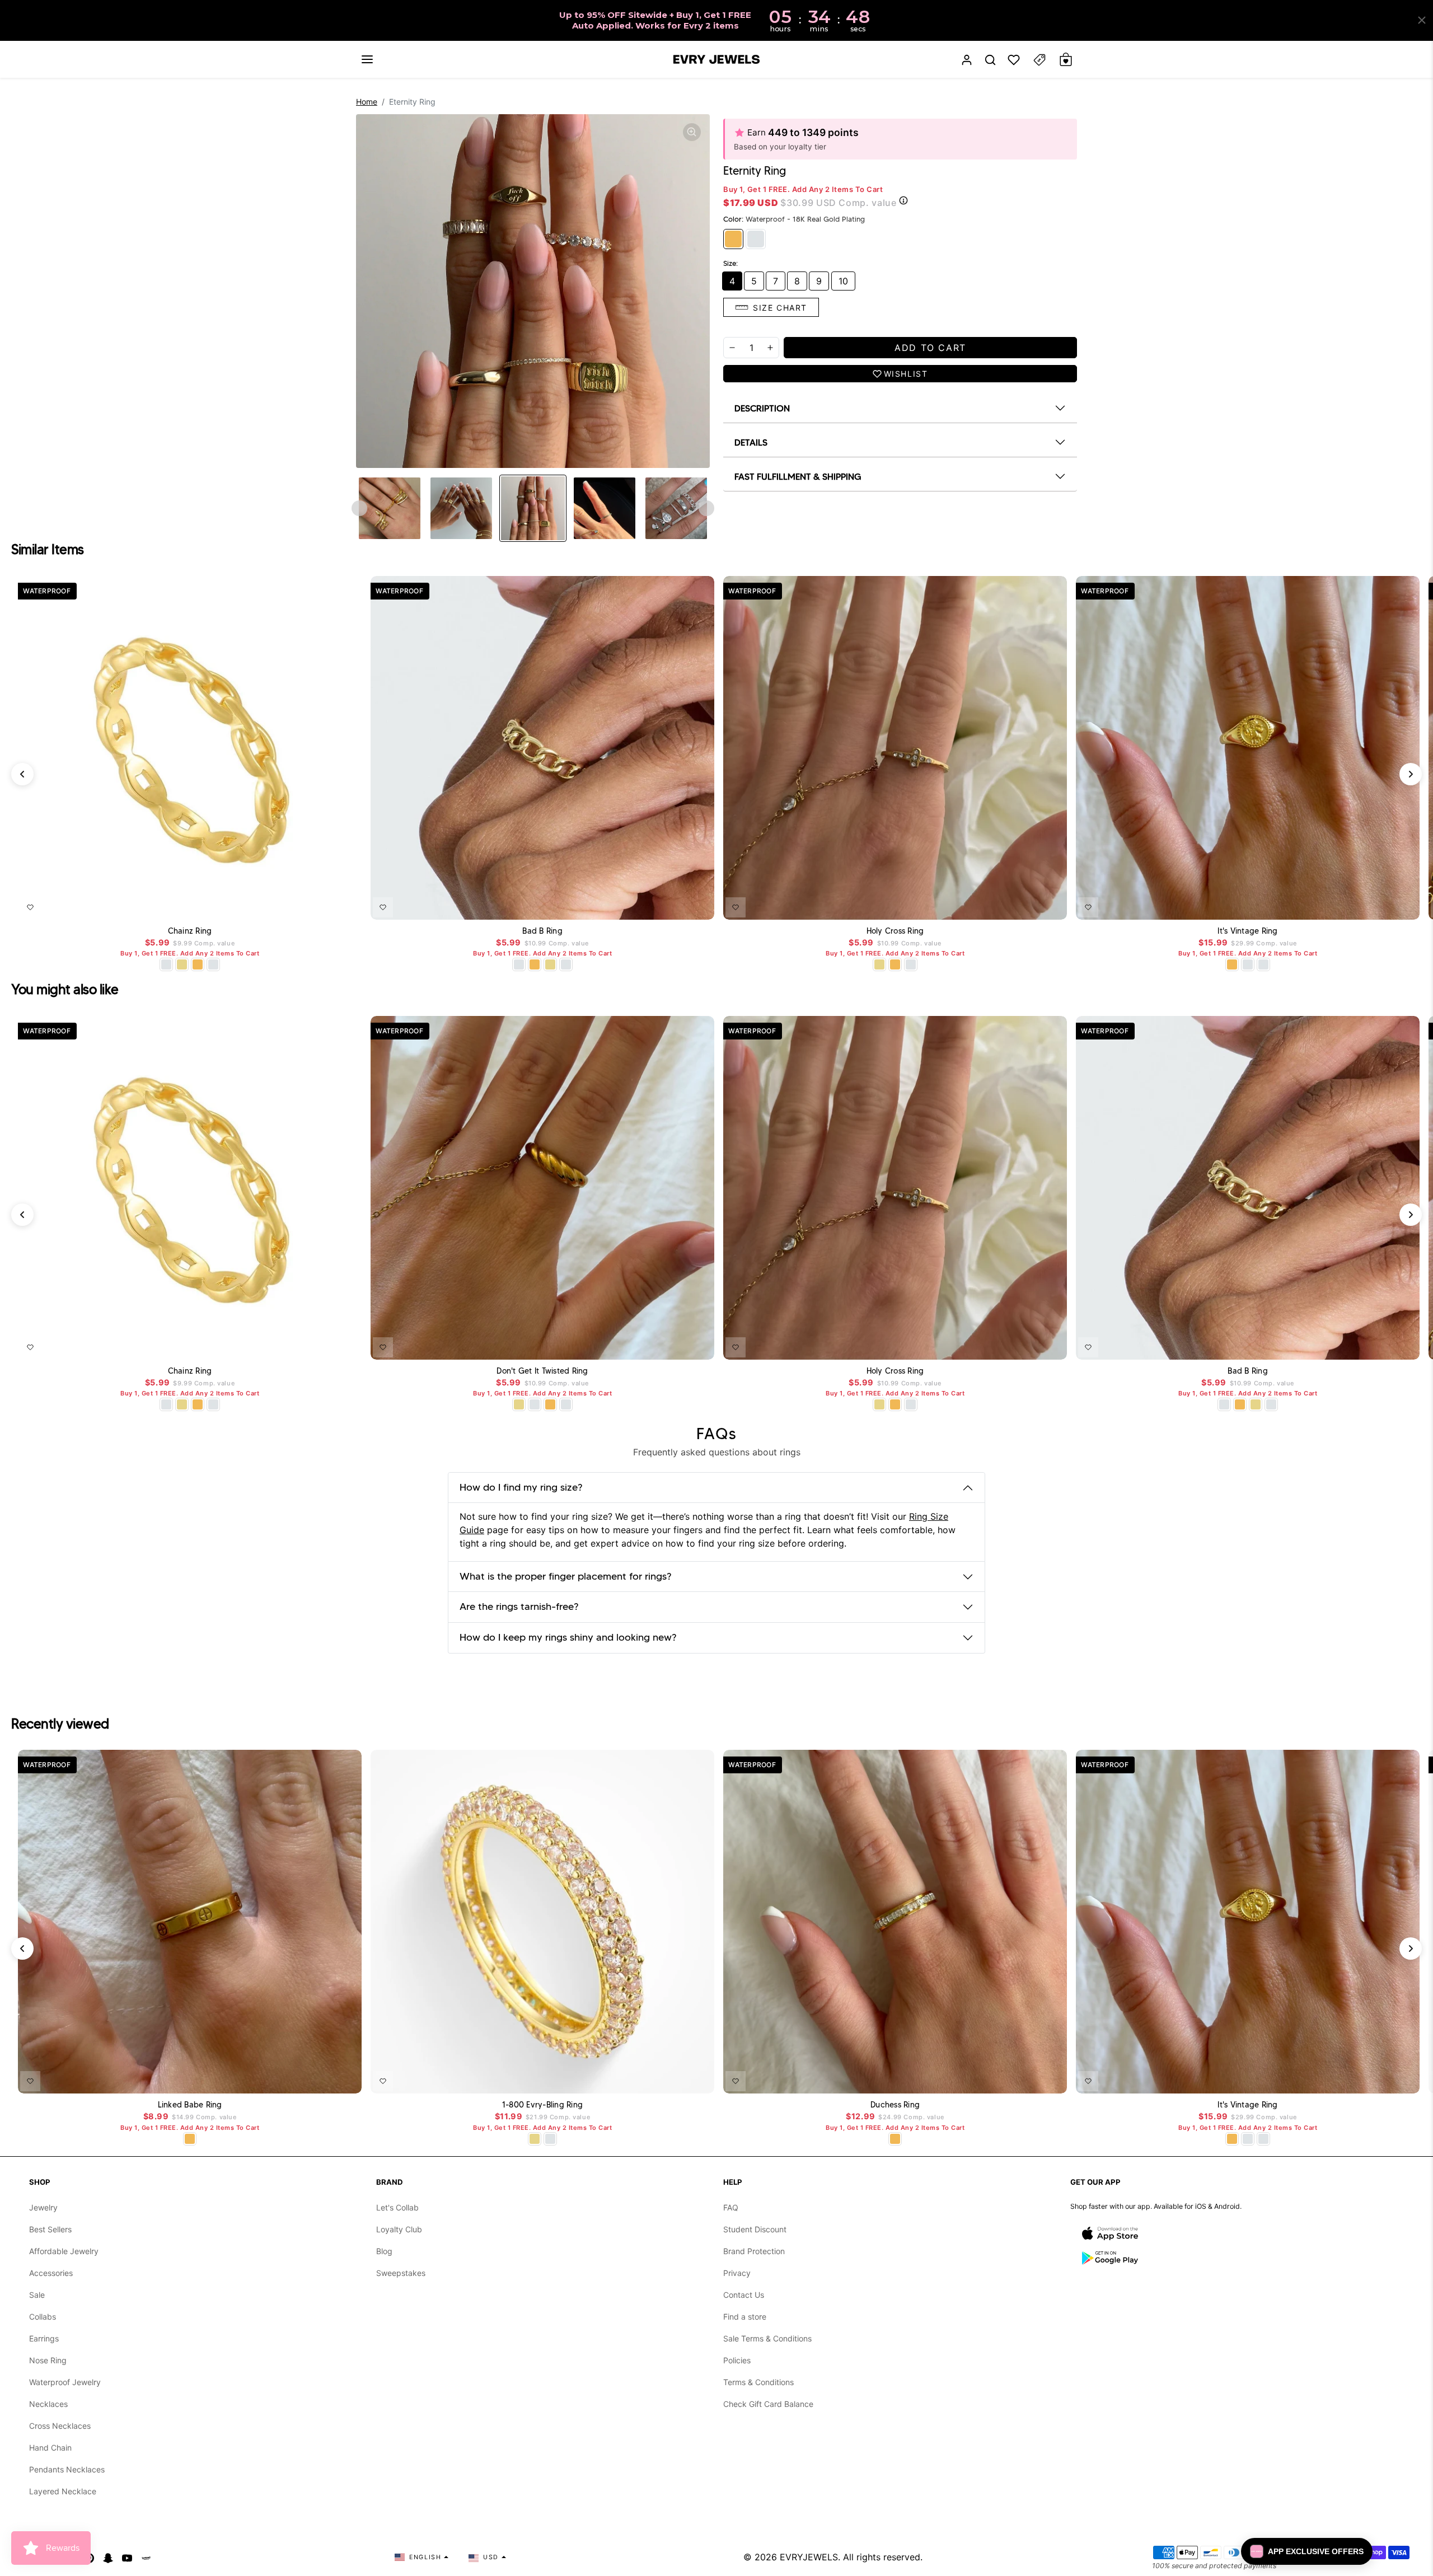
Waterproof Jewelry (65, 2382)
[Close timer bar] (1422, 20)
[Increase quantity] (770, 348)
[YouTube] (127, 2557)
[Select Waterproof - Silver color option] (213, 964)
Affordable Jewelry (64, 2251)
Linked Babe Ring (190, 2105)
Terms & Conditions (758, 2382)
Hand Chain (50, 2448)
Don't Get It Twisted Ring (542, 1371)
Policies (737, 2360)
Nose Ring (48, 2360)
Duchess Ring (895, 2105)
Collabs (43, 2317)
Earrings (44, 2338)
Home (367, 102)
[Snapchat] (108, 2557)
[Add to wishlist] (30, 907)
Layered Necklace (63, 2491)
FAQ (731, 2207)
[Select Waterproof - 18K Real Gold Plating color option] (198, 964)
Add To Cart (324, 905)
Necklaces (48, 2404)
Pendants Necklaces (67, 2469)
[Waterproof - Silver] (756, 239)
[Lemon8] (146, 2557)
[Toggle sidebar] (1039, 60)
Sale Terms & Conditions (767, 2338)
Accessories (51, 2273)
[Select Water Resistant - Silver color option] (166, 964)
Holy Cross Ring (895, 931)
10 (843, 281)
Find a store (745, 2317)
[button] (367, 59)
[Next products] (1411, 774)
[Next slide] (706, 508)
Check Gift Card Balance (768, 2404)
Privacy (737, 2273)
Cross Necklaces (60, 2426)
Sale (37, 2295)
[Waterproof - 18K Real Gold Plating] (733, 239)
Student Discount (755, 2229)
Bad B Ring (542, 931)
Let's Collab (397, 2207)
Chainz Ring (190, 931)
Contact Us (744, 2295)
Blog (384, 2251)
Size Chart (780, 308)
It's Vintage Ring (1247, 931)
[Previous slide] (359, 508)
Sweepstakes (401, 2273)
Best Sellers (50, 2229)
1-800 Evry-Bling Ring (542, 2105)
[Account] (967, 60)
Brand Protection (754, 2251)
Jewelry (43, 2207)
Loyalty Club (399, 2229)
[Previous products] (22, 774)
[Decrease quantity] (732, 348)
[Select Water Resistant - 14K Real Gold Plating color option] (182, 964)
